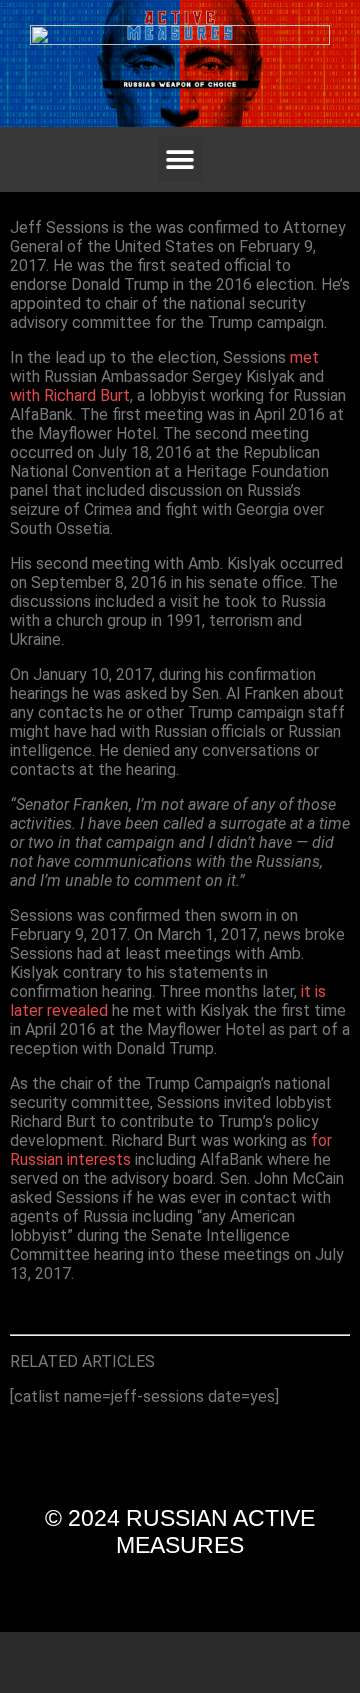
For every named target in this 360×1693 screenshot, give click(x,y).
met (304, 357)
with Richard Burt (70, 395)
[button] (180, 159)
